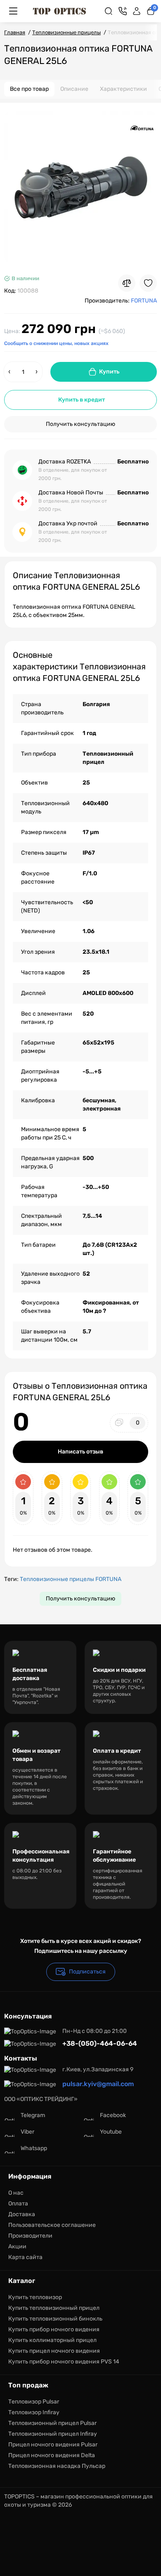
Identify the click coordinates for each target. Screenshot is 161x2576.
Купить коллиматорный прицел (52, 2340)
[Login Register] (137, 11)
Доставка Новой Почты (71, 493)
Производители (30, 2236)
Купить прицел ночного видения (54, 2351)
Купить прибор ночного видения (54, 2329)
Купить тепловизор (35, 2297)
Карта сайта (25, 2257)
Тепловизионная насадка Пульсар (57, 2466)
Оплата (18, 2204)
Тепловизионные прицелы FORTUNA (71, 1579)
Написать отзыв (80, 1452)
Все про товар (29, 89)
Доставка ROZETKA (65, 462)
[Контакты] (123, 11)
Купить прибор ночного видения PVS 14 (64, 2362)
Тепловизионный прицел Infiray (53, 2434)
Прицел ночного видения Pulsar (53, 2445)
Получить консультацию (80, 424)
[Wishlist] (148, 283)
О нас (16, 2193)
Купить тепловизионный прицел (54, 2308)
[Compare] (127, 283)
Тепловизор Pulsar (34, 2402)
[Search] (109, 11)
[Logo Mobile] (59, 11)
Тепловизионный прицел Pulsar (52, 2423)
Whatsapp (34, 2148)
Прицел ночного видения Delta (52, 2455)
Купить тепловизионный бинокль (55, 2319)
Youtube (111, 2132)
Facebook (113, 2115)
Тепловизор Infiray (34, 2412)
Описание (74, 89)
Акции (17, 2246)
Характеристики (123, 89)
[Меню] (13, 11)
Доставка (22, 2214)
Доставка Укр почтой (68, 523)
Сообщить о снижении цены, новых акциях (56, 343)
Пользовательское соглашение (52, 2225)
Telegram (33, 2115)
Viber (27, 2132)
